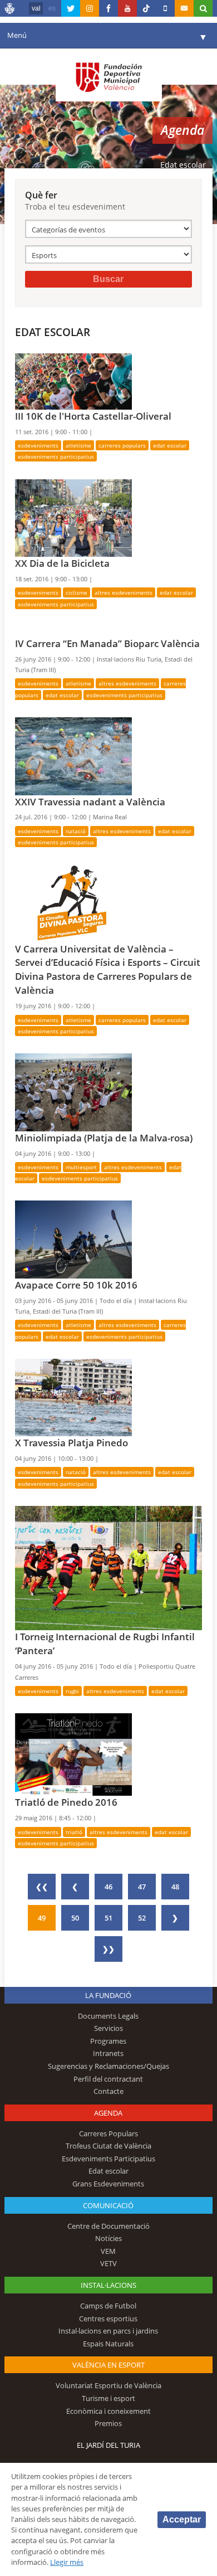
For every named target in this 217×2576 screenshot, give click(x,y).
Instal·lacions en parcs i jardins (108, 2331)
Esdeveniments (38, 445)
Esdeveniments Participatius (56, 456)
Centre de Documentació (108, 2226)
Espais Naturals (108, 2344)
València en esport (108, 2365)
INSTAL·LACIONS (108, 2285)
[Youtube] (127, 8)
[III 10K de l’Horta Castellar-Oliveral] (73, 381)
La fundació (108, 1995)
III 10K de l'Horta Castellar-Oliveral (93, 416)
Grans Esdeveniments (108, 2184)
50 (75, 1918)
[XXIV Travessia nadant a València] (73, 755)
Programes (108, 2041)
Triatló (74, 1832)
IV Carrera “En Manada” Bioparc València (107, 643)
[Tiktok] (146, 8)
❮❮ (42, 1887)
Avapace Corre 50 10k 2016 (76, 1285)
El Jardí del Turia (108, 2445)
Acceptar (182, 2519)
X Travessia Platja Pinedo (71, 1443)
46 (108, 1887)
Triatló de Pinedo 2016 (66, 1802)
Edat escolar (170, 445)
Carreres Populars (122, 445)
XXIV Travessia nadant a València (90, 802)
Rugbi (72, 1691)
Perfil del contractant (108, 2079)
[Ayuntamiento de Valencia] (10, 10)
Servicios (108, 2028)
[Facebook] (108, 8)
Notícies (108, 2238)
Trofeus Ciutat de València (108, 2146)
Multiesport (81, 1167)
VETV (108, 2263)
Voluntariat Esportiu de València (108, 2385)
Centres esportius (108, 2319)
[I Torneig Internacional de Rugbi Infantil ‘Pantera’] (108, 1567)
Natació (76, 831)
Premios (108, 2423)
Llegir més (67, 2562)
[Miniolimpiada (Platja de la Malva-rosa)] (73, 1091)
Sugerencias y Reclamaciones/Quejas (108, 2066)
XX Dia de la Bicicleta (62, 563)
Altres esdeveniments (124, 592)
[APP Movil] (165, 8)
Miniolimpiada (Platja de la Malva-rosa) (104, 1138)
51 (108, 1918)
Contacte (108, 2091)
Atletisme (78, 445)
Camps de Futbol (108, 2306)
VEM (108, 2251)
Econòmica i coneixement (108, 2411)
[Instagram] (90, 8)
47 (142, 1887)
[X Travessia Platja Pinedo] (73, 1397)
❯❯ (108, 1949)
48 (175, 1887)
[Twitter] (71, 8)
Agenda (108, 2113)
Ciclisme (77, 592)
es (52, 8)
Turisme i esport (108, 2398)
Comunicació (108, 2205)
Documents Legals (108, 2016)
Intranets (108, 2053)
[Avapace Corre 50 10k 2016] (73, 1239)
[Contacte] (184, 8)
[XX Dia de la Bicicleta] (73, 517)
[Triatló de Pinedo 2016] (73, 1754)
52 (142, 1918)
